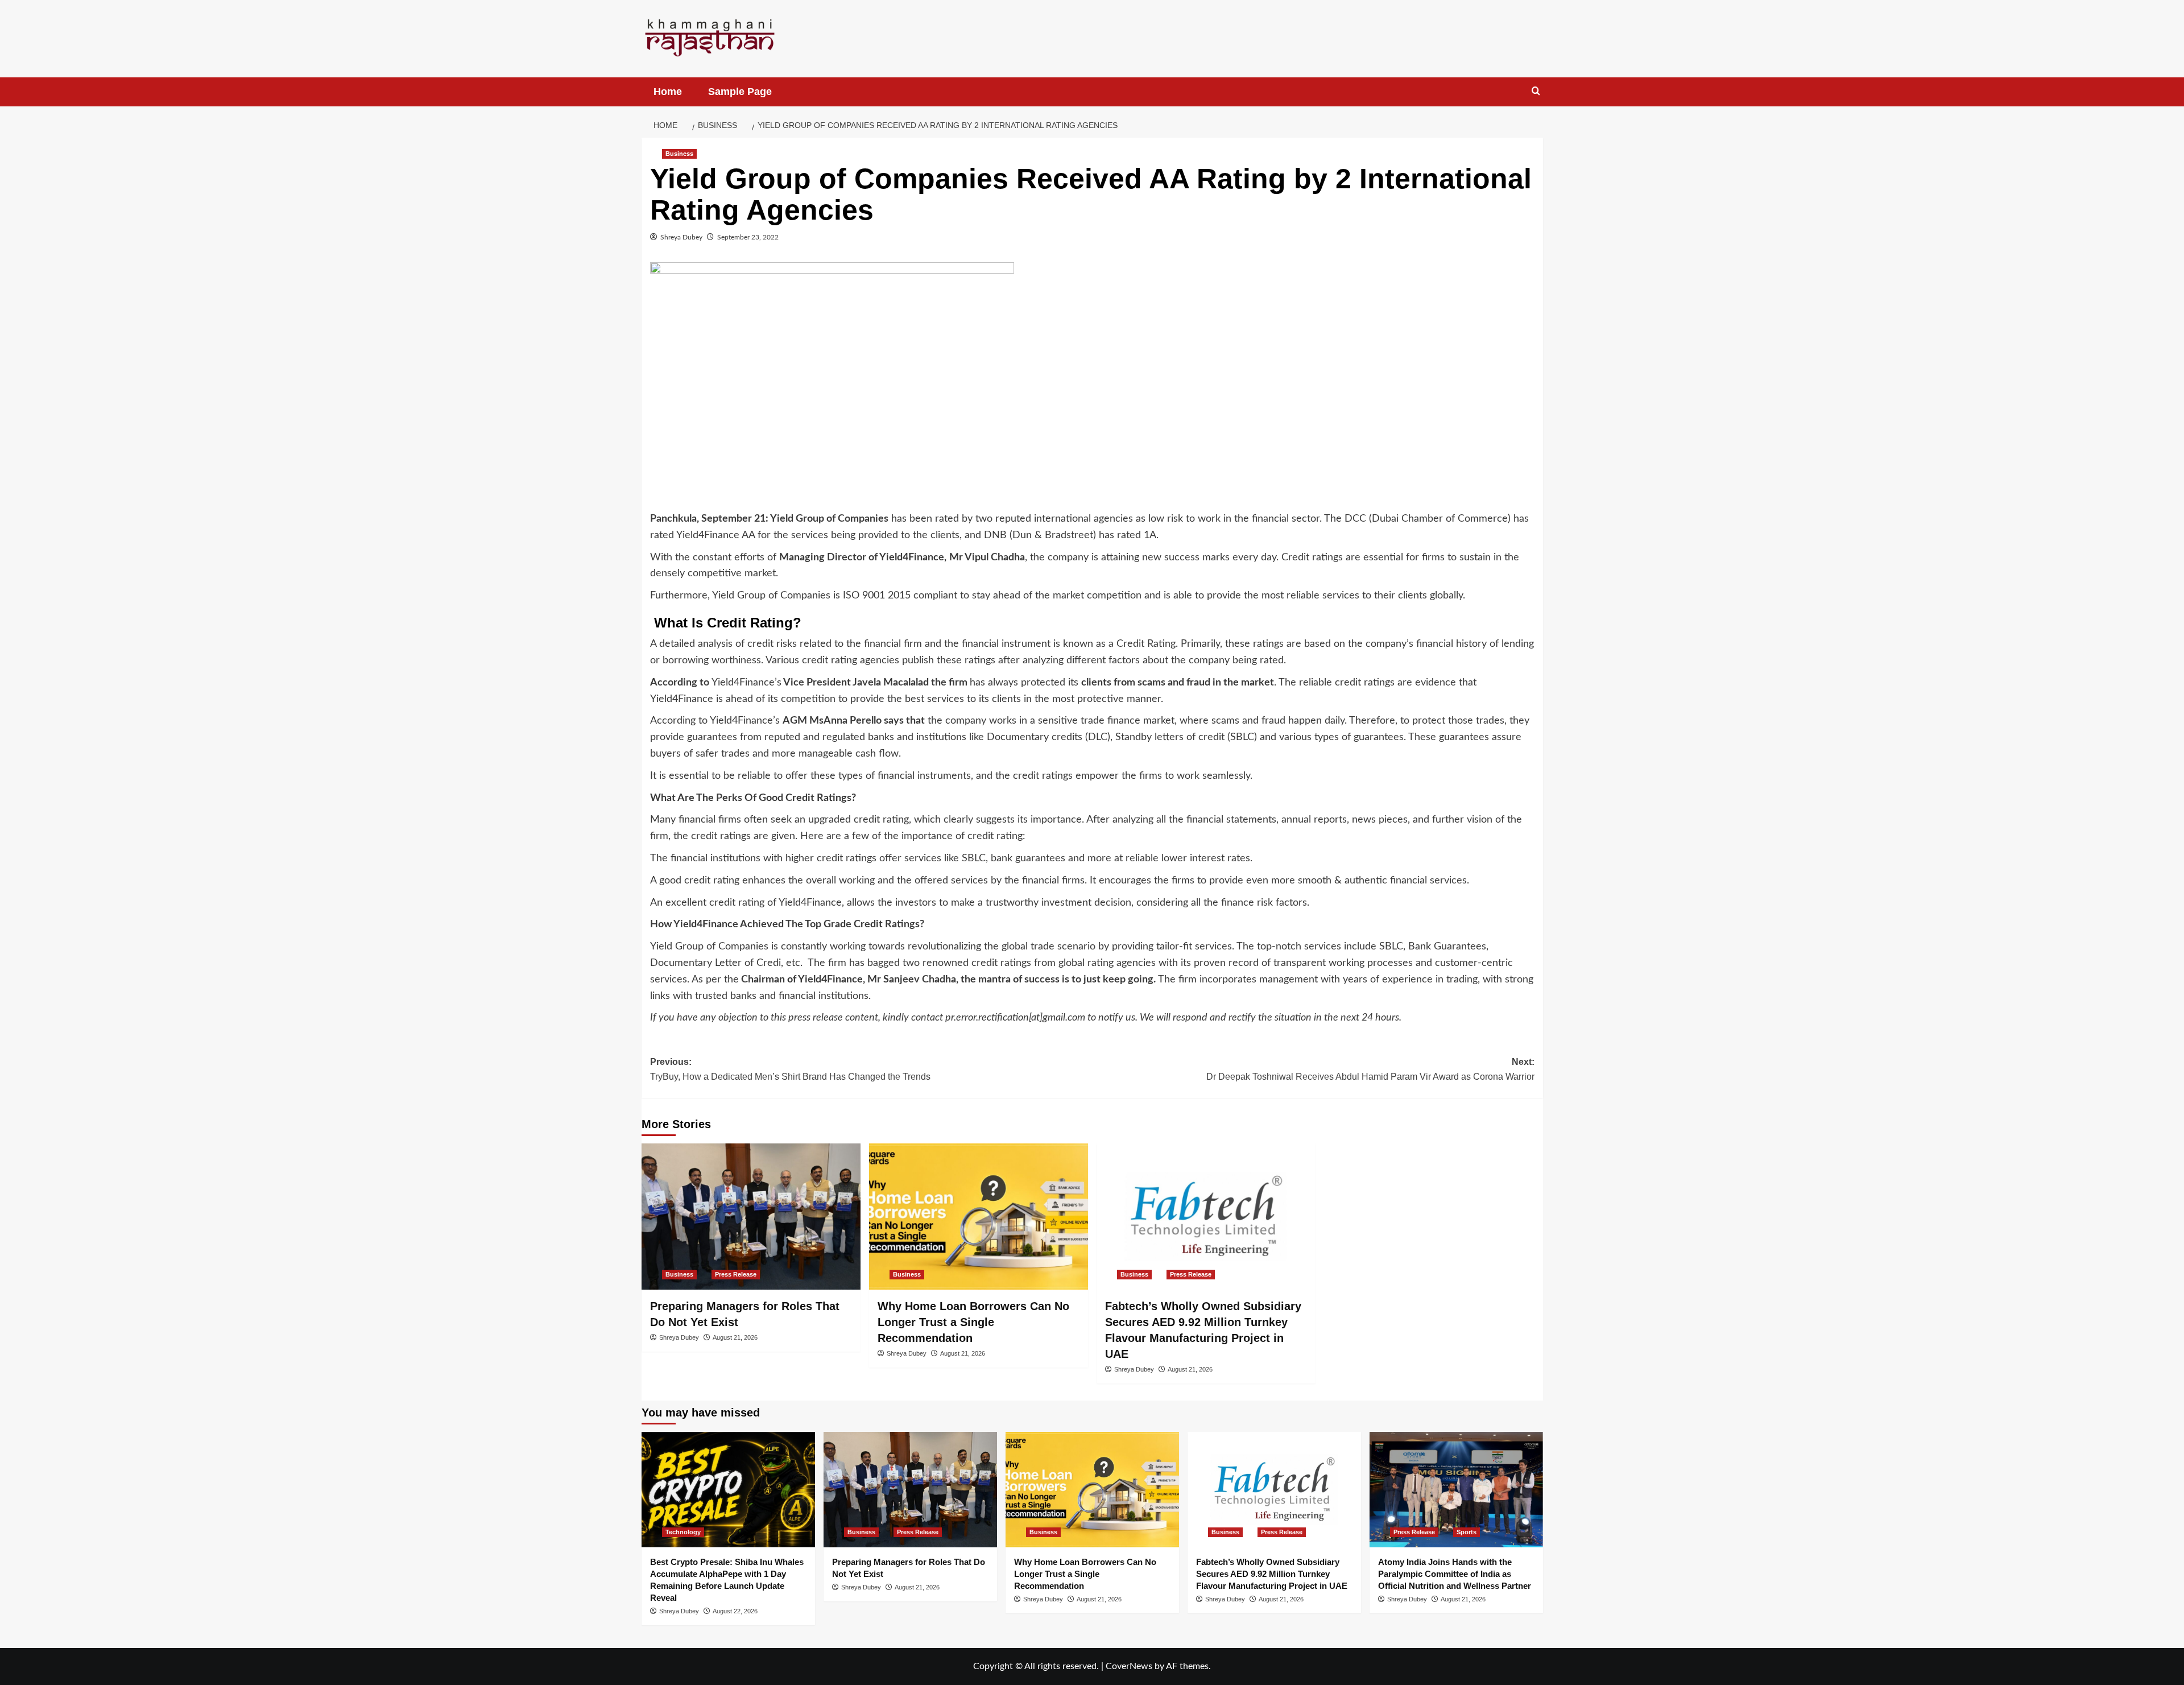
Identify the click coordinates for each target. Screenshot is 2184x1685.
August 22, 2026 (735, 1611)
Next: (1370, 1069)
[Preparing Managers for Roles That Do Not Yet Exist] (751, 1217)
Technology (683, 1532)
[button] (1536, 91)
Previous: (790, 1069)
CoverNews (1129, 1666)
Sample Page (740, 92)
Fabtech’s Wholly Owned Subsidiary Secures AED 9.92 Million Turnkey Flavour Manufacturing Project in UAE (1272, 1574)
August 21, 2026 (735, 1337)
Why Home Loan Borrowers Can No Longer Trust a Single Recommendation (973, 1322)
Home (668, 92)
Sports (1467, 1532)
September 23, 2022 (748, 237)
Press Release (736, 1274)
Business (679, 154)
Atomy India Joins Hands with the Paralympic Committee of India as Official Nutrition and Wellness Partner (1455, 1574)
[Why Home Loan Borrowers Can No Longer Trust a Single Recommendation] (979, 1217)
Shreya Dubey (681, 237)
